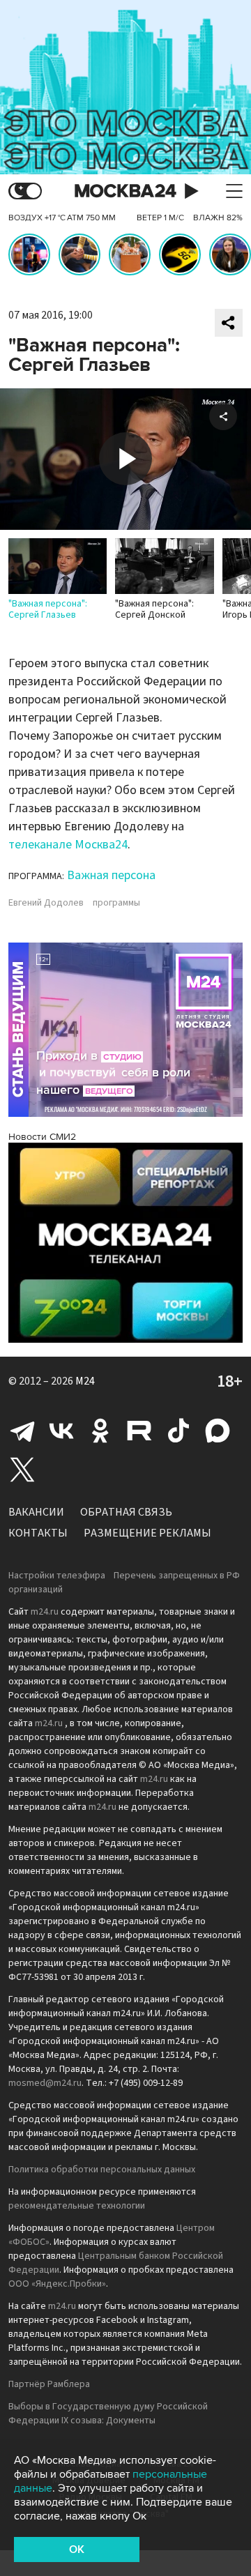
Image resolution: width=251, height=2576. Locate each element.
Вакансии (36, 1512)
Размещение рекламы (147, 1533)
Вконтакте (61, 1431)
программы (116, 903)
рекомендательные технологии (77, 2206)
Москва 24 (125, 191)
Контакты (38, 1533)
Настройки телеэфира (57, 1576)
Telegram (22, 1431)
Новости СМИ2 (42, 1137)
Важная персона (111, 875)
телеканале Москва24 (68, 845)
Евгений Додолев (46, 903)
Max (218, 1431)
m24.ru (45, 1612)
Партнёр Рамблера (49, 2384)
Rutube (139, 1431)
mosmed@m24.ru (45, 2083)
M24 (85, 1381)
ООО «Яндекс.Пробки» (57, 2284)
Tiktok (178, 1431)
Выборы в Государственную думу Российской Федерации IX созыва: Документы (108, 2414)
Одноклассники (100, 1431)
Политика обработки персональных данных (102, 2170)
